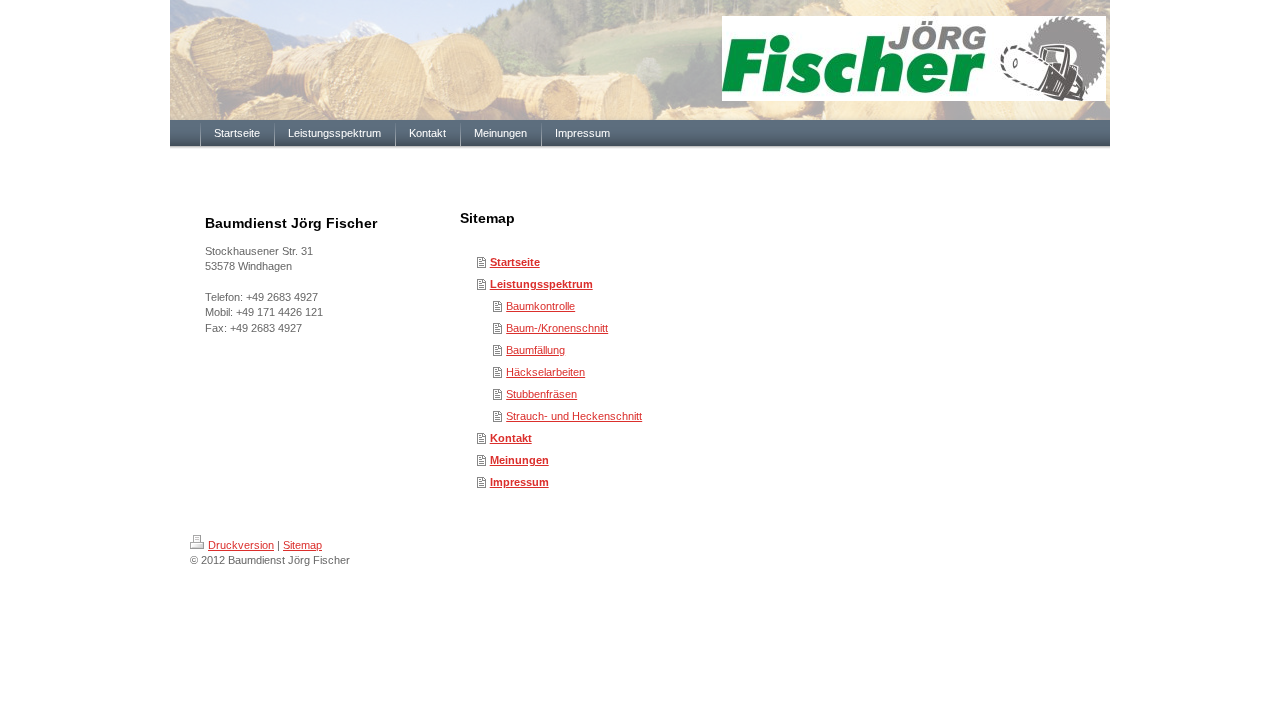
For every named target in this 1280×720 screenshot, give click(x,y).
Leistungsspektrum (541, 284)
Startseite (515, 262)
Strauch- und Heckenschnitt (574, 416)
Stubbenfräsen (541, 394)
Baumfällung (535, 350)
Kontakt (511, 438)
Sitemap (302, 545)
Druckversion (241, 545)
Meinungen (519, 460)
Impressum (519, 482)
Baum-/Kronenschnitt (557, 328)
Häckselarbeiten (545, 372)
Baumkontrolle (540, 306)
